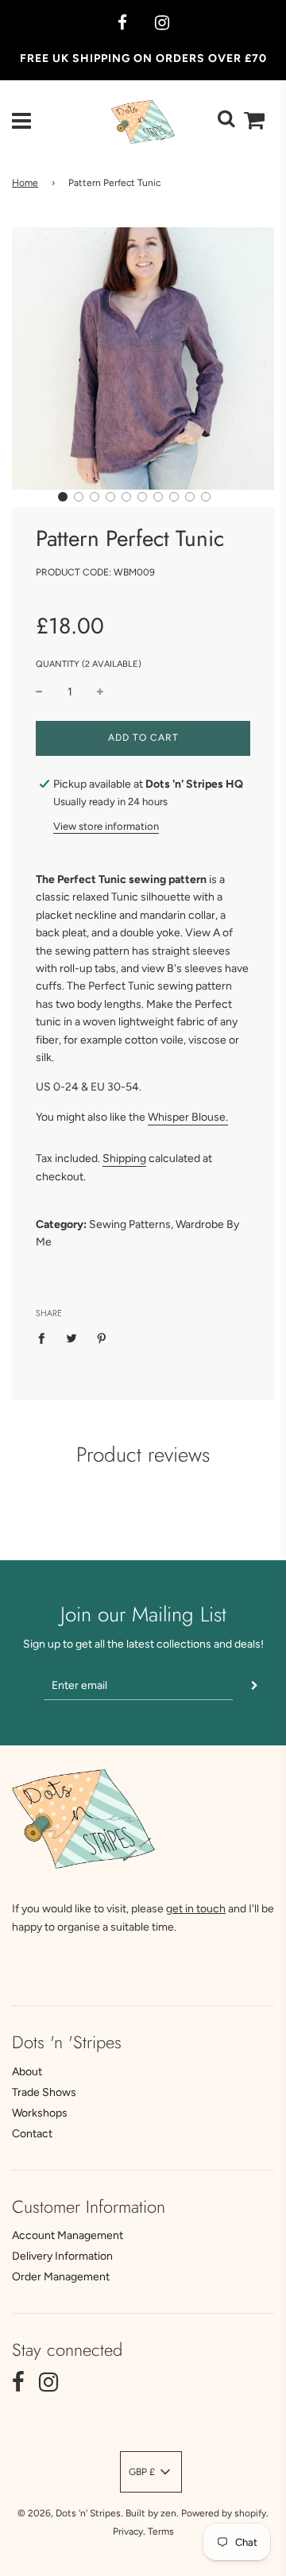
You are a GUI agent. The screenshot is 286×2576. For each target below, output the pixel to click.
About (27, 2072)
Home (25, 183)
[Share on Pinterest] (102, 1338)
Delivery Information (62, 2256)
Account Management (68, 2235)
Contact (32, 2134)
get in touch (196, 1909)
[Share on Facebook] (46, 1338)
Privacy (128, 2531)
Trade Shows (44, 2092)
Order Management (61, 2277)
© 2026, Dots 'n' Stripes (69, 2513)
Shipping (124, 1158)
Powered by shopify (224, 2513)
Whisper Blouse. (188, 1117)
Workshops (40, 2113)
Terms (161, 2531)
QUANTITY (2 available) (89, 664)
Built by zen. (152, 2513)
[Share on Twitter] (72, 1338)
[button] (63, 497)
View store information (106, 826)
